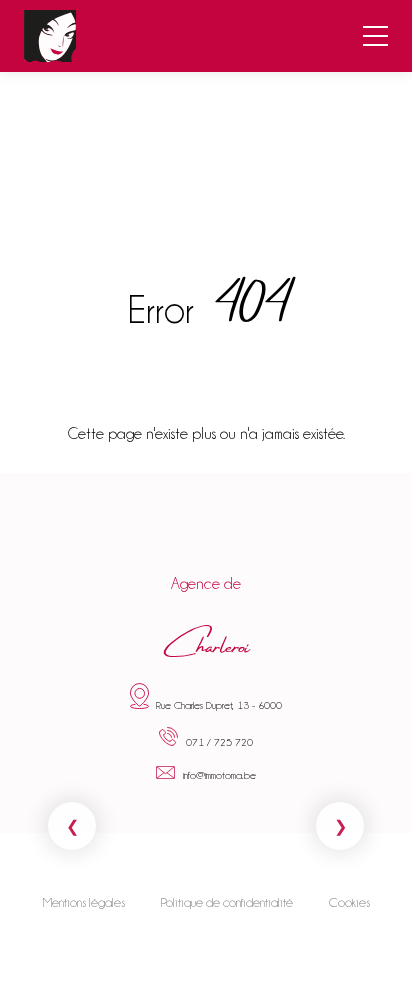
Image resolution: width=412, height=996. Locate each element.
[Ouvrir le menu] (375, 36)
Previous (72, 826)
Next (340, 826)
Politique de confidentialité (227, 903)
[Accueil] (50, 36)
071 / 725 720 (219, 742)
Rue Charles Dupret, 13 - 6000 (219, 705)
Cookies (349, 903)
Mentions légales (84, 903)
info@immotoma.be (219, 775)
